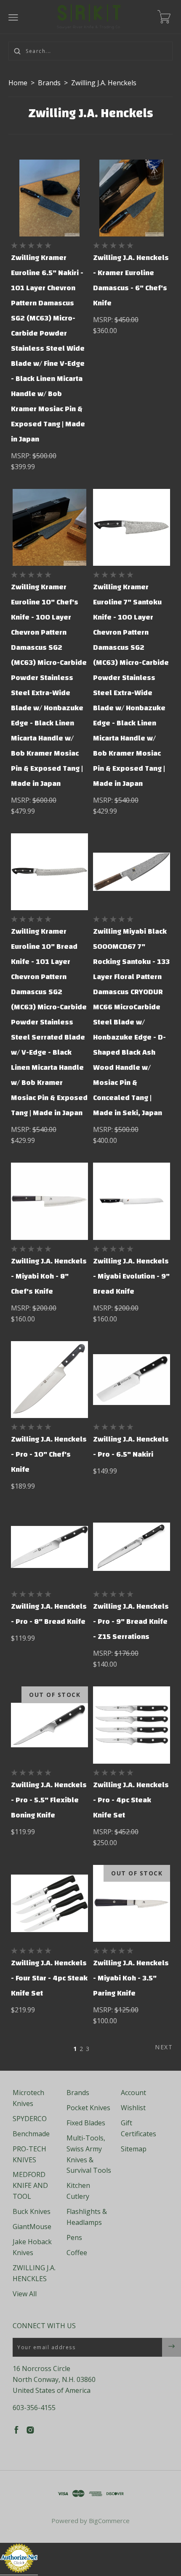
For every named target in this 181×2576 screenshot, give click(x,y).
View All (25, 2294)
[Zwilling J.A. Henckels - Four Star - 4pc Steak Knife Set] (49, 1903)
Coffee (77, 2253)
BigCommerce (109, 2521)
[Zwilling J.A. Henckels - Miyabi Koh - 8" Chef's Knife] (49, 1201)
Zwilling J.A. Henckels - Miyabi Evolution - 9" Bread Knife (131, 1276)
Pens (74, 2237)
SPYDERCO (30, 2119)
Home (18, 83)
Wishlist (133, 2108)
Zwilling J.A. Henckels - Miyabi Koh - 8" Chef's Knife (49, 1276)
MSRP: (22, 456)
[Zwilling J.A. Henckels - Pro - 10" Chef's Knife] (49, 1380)
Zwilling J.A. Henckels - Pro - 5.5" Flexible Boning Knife (49, 1800)
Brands (49, 83)
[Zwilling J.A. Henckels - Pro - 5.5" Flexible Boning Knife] (49, 1725)
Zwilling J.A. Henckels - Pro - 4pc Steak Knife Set (131, 1800)
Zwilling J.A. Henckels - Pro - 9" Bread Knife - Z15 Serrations (131, 1621)
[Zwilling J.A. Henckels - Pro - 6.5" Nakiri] (132, 1380)
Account (133, 2093)
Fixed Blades (86, 2123)
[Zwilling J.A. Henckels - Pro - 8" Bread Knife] (49, 1547)
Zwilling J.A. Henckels (104, 83)
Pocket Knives (88, 2108)
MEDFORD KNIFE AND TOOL (30, 2185)
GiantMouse (32, 2227)
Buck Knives (32, 2211)
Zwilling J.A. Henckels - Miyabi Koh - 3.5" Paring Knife (131, 1978)
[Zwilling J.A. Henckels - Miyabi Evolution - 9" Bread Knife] (132, 1201)
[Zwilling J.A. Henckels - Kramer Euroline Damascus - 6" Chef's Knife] (132, 198)
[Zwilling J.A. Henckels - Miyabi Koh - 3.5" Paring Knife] (132, 1903)
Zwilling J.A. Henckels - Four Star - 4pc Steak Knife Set (49, 1978)
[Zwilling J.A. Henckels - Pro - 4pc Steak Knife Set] (132, 1725)
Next (164, 2047)
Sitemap (134, 2149)
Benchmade (31, 2134)
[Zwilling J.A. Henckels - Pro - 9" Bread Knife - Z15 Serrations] (132, 1547)
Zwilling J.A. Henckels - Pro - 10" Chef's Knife (49, 1454)
